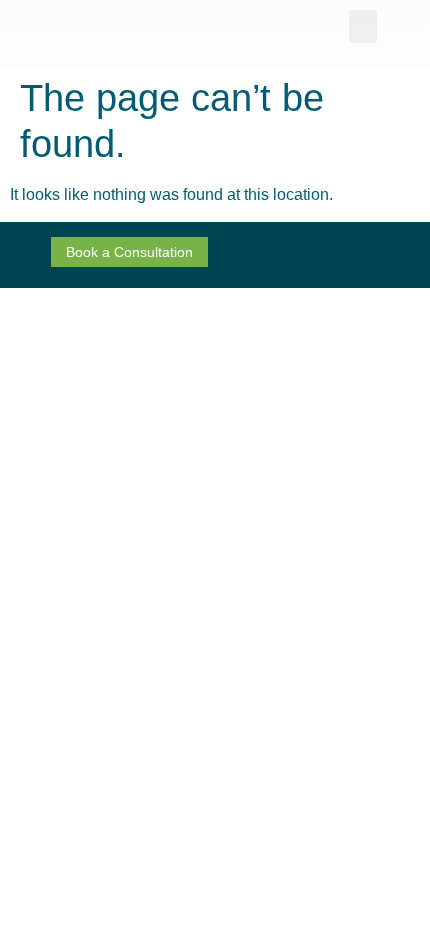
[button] (363, 26)
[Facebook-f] (308, 255)
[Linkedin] (344, 255)
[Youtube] (380, 255)
